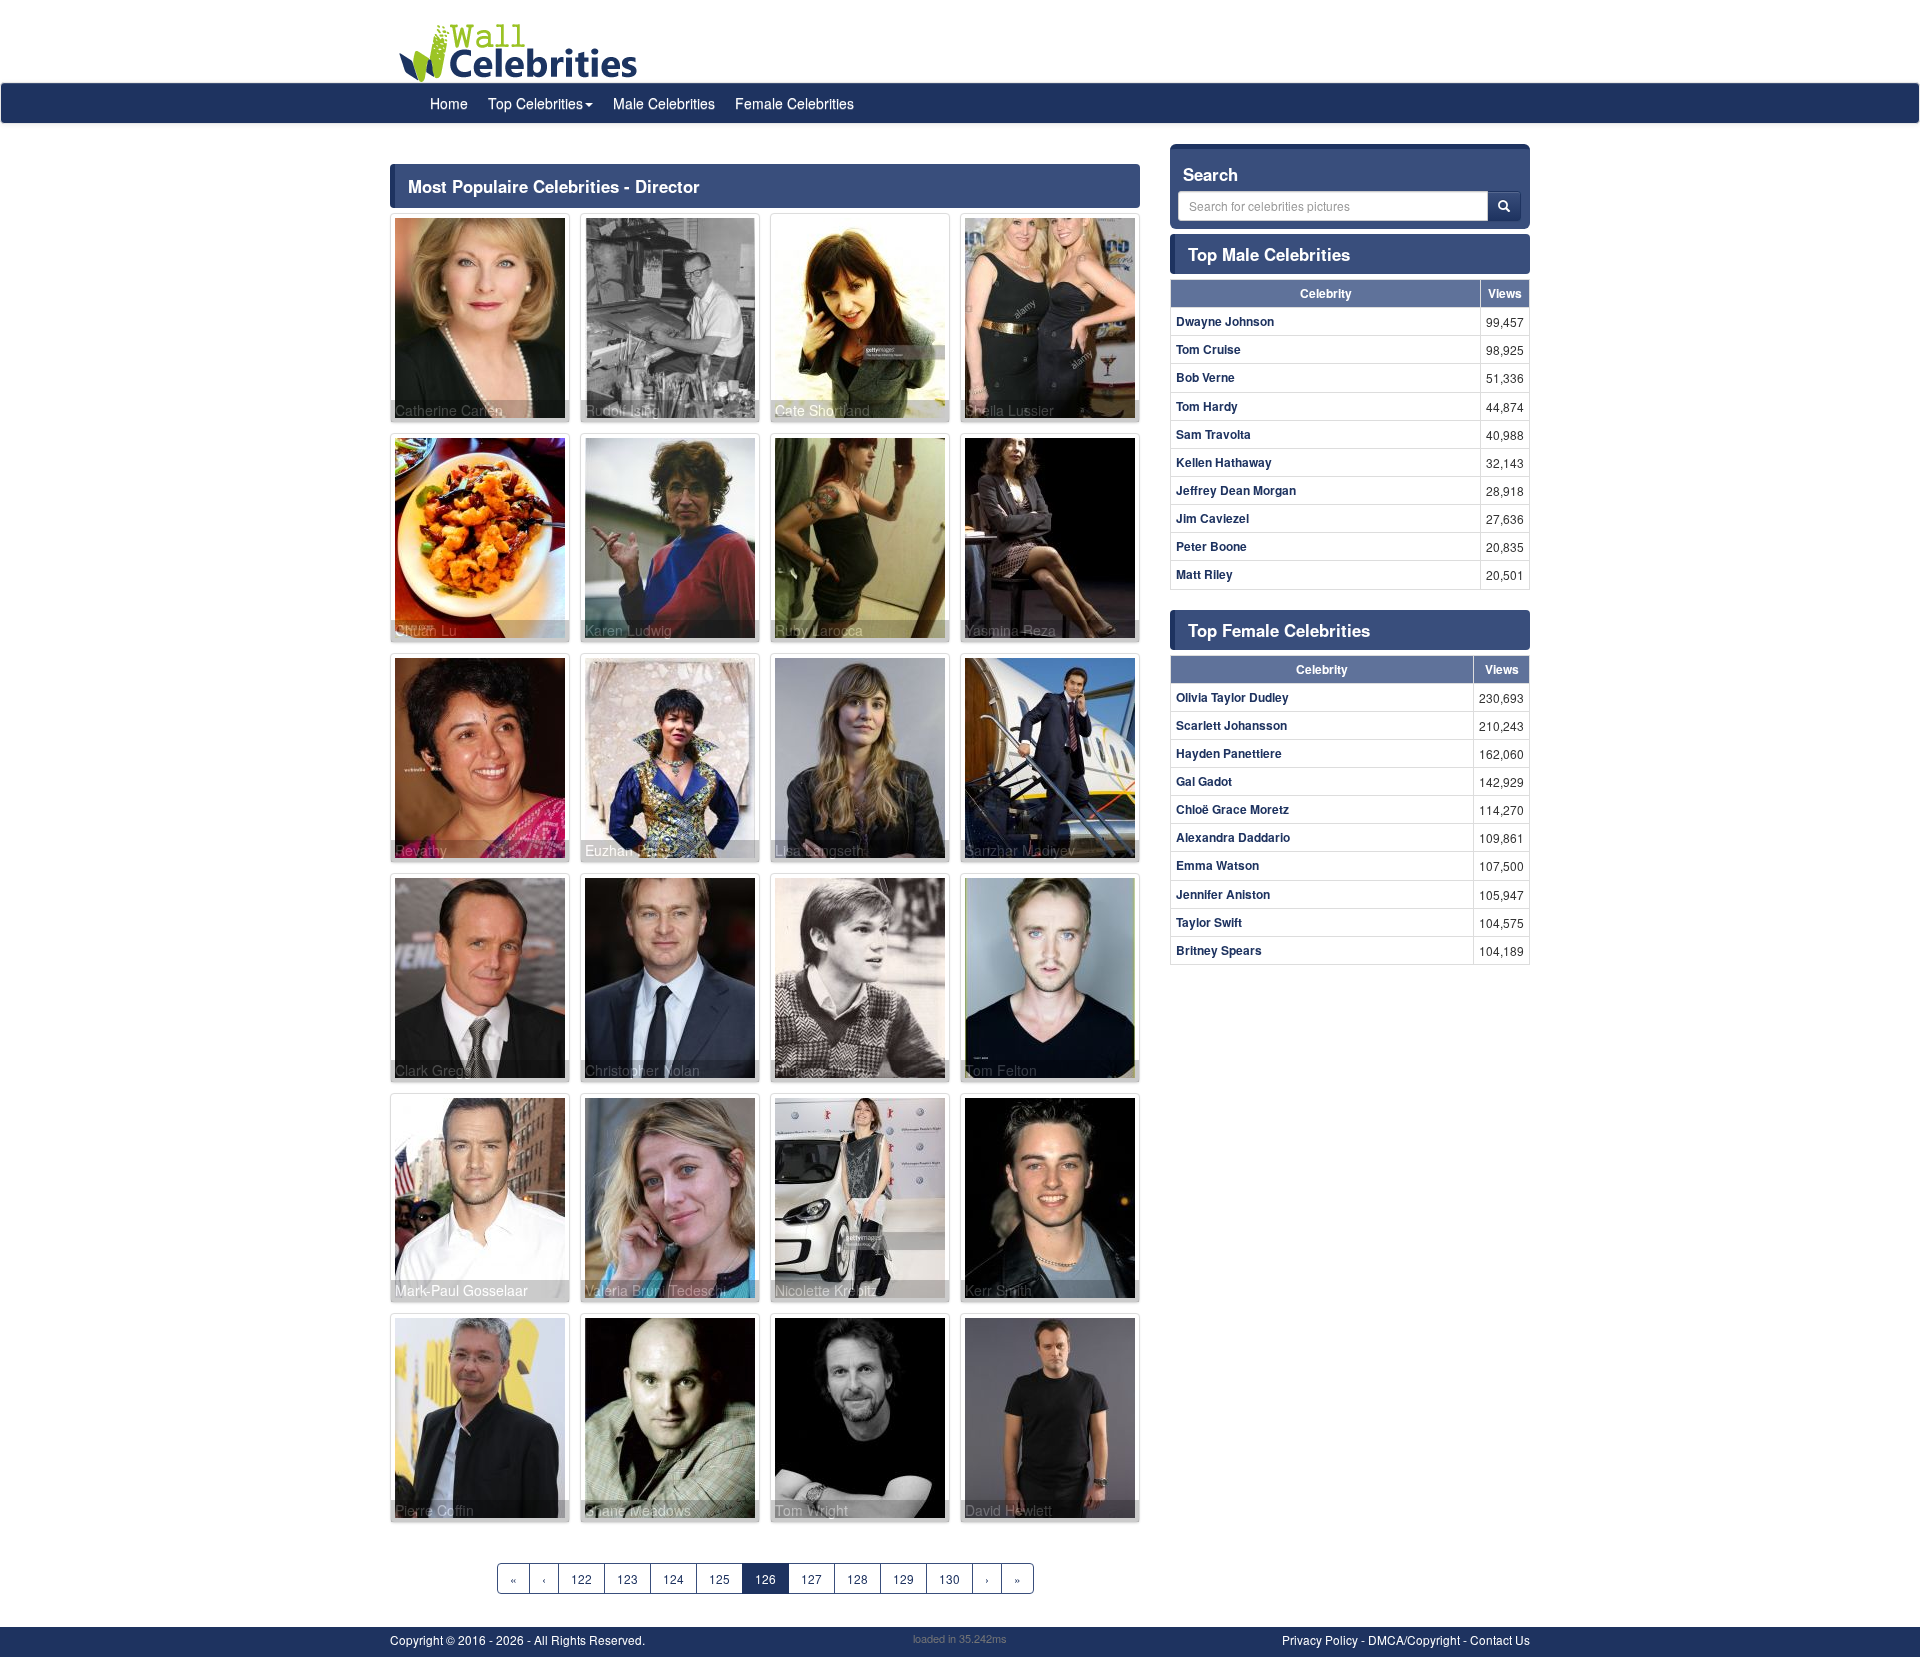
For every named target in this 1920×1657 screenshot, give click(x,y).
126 (765, 1578)
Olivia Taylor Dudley (1232, 697)
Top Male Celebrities (1269, 254)
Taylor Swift (1209, 922)
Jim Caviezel (1212, 518)
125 (719, 1578)
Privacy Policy (1320, 1639)
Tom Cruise (1208, 349)
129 (903, 1578)
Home (449, 103)
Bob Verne (1205, 377)
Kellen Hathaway (1224, 462)
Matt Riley (1204, 574)
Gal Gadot (1204, 781)
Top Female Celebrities (1279, 630)
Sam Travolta (1213, 434)
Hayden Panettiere (1229, 753)
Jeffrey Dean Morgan (1236, 490)
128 (857, 1578)
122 (581, 1578)
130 (949, 1578)
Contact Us (1500, 1639)
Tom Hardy (1207, 406)
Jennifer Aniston (1223, 894)
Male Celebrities (664, 103)
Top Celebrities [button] (535, 103)
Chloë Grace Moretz (1232, 809)
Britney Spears (1219, 950)
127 (811, 1578)
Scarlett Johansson (1231, 725)
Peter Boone (1211, 546)
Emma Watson (1217, 865)
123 (627, 1578)
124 (673, 1578)
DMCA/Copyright (1414, 1639)
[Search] (1504, 206)
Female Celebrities (794, 103)
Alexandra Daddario (1233, 837)
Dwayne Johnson (1225, 321)
